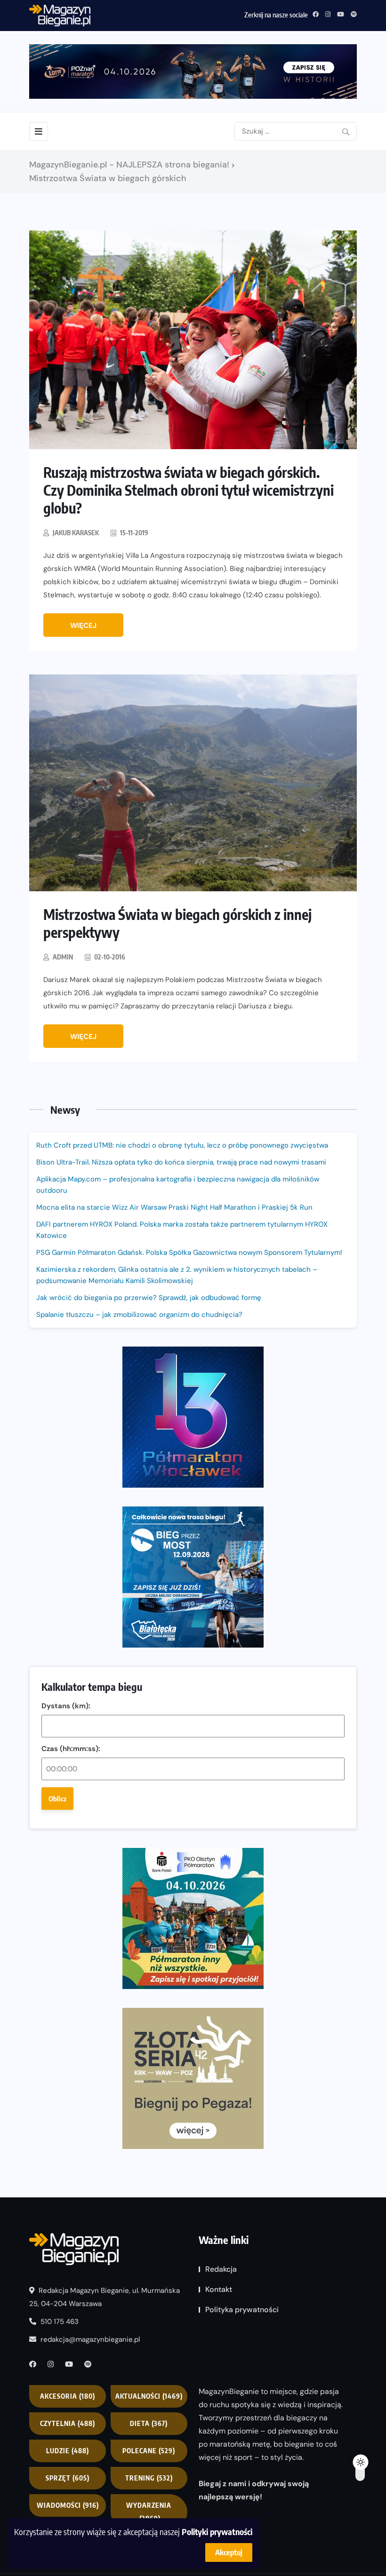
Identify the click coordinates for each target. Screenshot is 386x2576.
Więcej (83, 626)
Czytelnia (68, 2423)
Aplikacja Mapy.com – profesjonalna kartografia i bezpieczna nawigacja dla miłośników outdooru (178, 1185)
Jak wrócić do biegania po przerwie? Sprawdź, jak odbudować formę (149, 1298)
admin (63, 957)
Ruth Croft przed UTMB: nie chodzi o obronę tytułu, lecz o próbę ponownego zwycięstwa (182, 1145)
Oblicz (57, 1799)
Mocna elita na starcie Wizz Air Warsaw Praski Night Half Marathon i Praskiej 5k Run (174, 1207)
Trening (149, 2478)
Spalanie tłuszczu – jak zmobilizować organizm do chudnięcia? (139, 1315)
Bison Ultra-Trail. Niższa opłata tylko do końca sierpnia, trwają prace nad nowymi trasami (181, 1162)
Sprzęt (68, 2478)
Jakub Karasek (76, 533)
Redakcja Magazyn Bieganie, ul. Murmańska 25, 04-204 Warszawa (105, 2297)
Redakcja (221, 2269)
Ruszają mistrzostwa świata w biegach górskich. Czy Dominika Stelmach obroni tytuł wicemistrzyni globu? (189, 490)
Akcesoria (68, 2396)
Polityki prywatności (217, 2532)
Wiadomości (68, 2505)
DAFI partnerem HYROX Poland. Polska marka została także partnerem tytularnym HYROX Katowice (182, 1230)
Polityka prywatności (242, 2310)
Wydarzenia (149, 2512)
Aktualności (149, 2396)
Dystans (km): (66, 1706)
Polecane (149, 2451)
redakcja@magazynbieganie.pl (90, 2339)
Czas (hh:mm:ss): (71, 1749)
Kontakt (219, 2289)
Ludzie (68, 2451)
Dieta (149, 2423)
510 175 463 (59, 2322)
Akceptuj (229, 2552)
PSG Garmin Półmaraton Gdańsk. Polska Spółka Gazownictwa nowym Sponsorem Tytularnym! (189, 1252)
